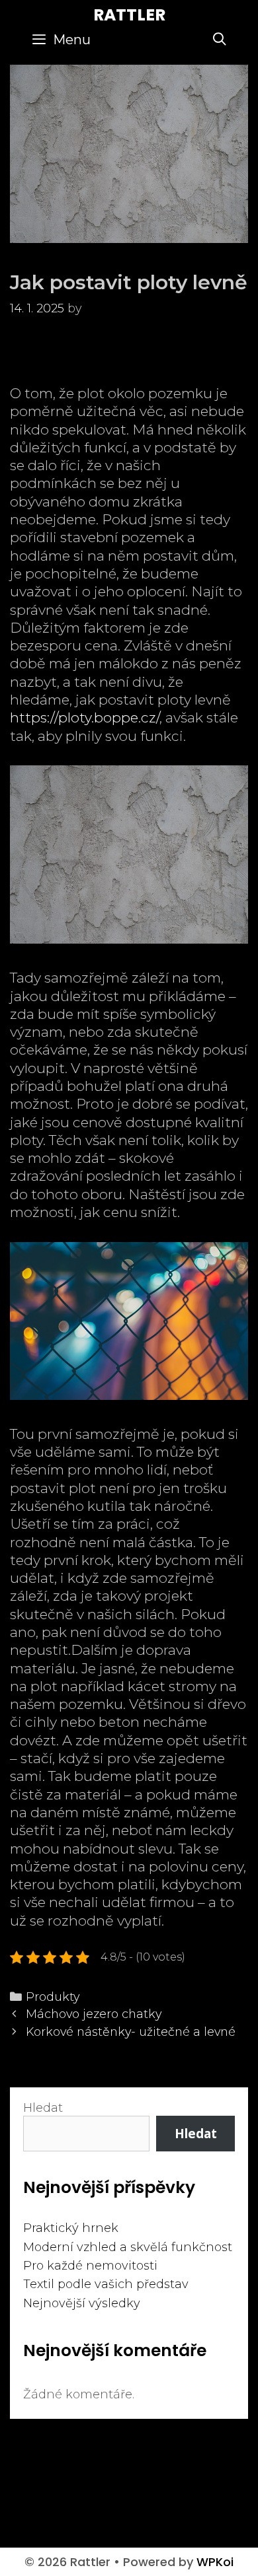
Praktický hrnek (71, 2228)
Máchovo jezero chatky (94, 2014)
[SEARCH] (220, 40)
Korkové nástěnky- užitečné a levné (131, 2032)
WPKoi (215, 2562)
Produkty (53, 1997)
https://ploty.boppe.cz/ (85, 717)
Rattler (129, 15)
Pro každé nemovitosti (90, 2266)
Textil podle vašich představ (106, 2284)
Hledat (43, 2108)
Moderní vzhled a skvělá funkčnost (128, 2247)
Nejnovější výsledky (82, 2303)
